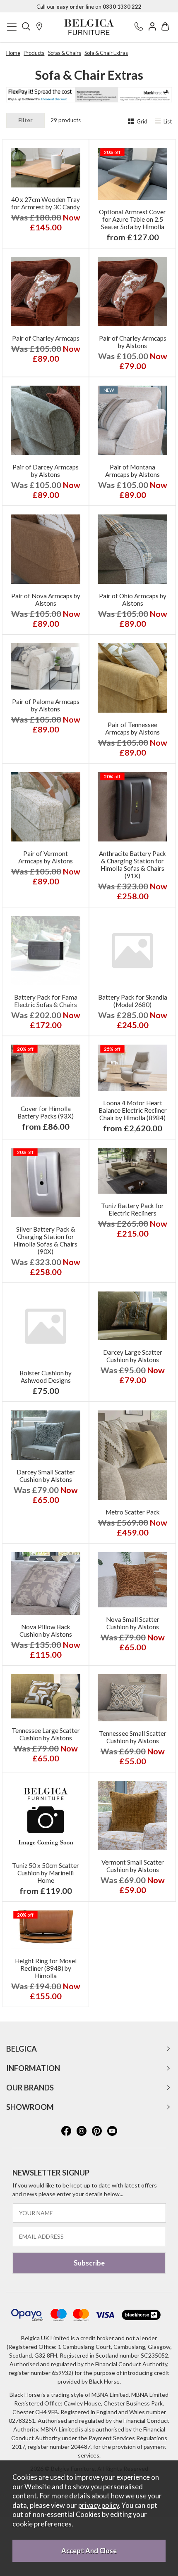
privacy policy (99, 2505)
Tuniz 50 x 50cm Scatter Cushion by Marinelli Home (46, 1873)
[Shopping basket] (165, 27)
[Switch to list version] (159, 122)
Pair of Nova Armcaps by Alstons (46, 600)
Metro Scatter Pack (133, 1512)
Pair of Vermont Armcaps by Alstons (46, 857)
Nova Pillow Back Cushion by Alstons (46, 1630)
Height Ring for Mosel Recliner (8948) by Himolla (46, 1968)
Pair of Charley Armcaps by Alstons (133, 342)
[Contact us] (139, 27)
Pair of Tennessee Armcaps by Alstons (132, 728)
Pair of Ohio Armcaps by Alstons (133, 600)
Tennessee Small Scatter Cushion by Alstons (133, 1737)
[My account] (152, 27)
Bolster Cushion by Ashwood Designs (46, 1377)
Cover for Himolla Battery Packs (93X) (46, 1112)
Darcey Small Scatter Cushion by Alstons (46, 1476)
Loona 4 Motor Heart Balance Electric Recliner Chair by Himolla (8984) (133, 1110)
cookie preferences (42, 2524)
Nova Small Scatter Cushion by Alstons (133, 1623)
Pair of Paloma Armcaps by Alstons (46, 705)
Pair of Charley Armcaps (46, 338)
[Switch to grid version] (132, 122)
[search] (26, 27)
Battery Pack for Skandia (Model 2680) (133, 1001)
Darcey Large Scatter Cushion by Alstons (133, 1356)
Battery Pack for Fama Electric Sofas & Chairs (46, 1001)
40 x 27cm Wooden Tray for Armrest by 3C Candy (46, 203)
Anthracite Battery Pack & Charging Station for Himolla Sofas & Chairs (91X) (132, 865)
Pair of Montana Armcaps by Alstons (132, 471)
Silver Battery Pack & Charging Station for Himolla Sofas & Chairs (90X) (46, 1240)
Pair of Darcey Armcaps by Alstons (46, 471)
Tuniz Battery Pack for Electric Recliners (132, 1209)
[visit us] (39, 27)
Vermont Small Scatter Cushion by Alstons (133, 1866)
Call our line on (89, 7)
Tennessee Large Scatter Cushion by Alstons (46, 1734)
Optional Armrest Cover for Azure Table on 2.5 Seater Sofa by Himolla (132, 219)
